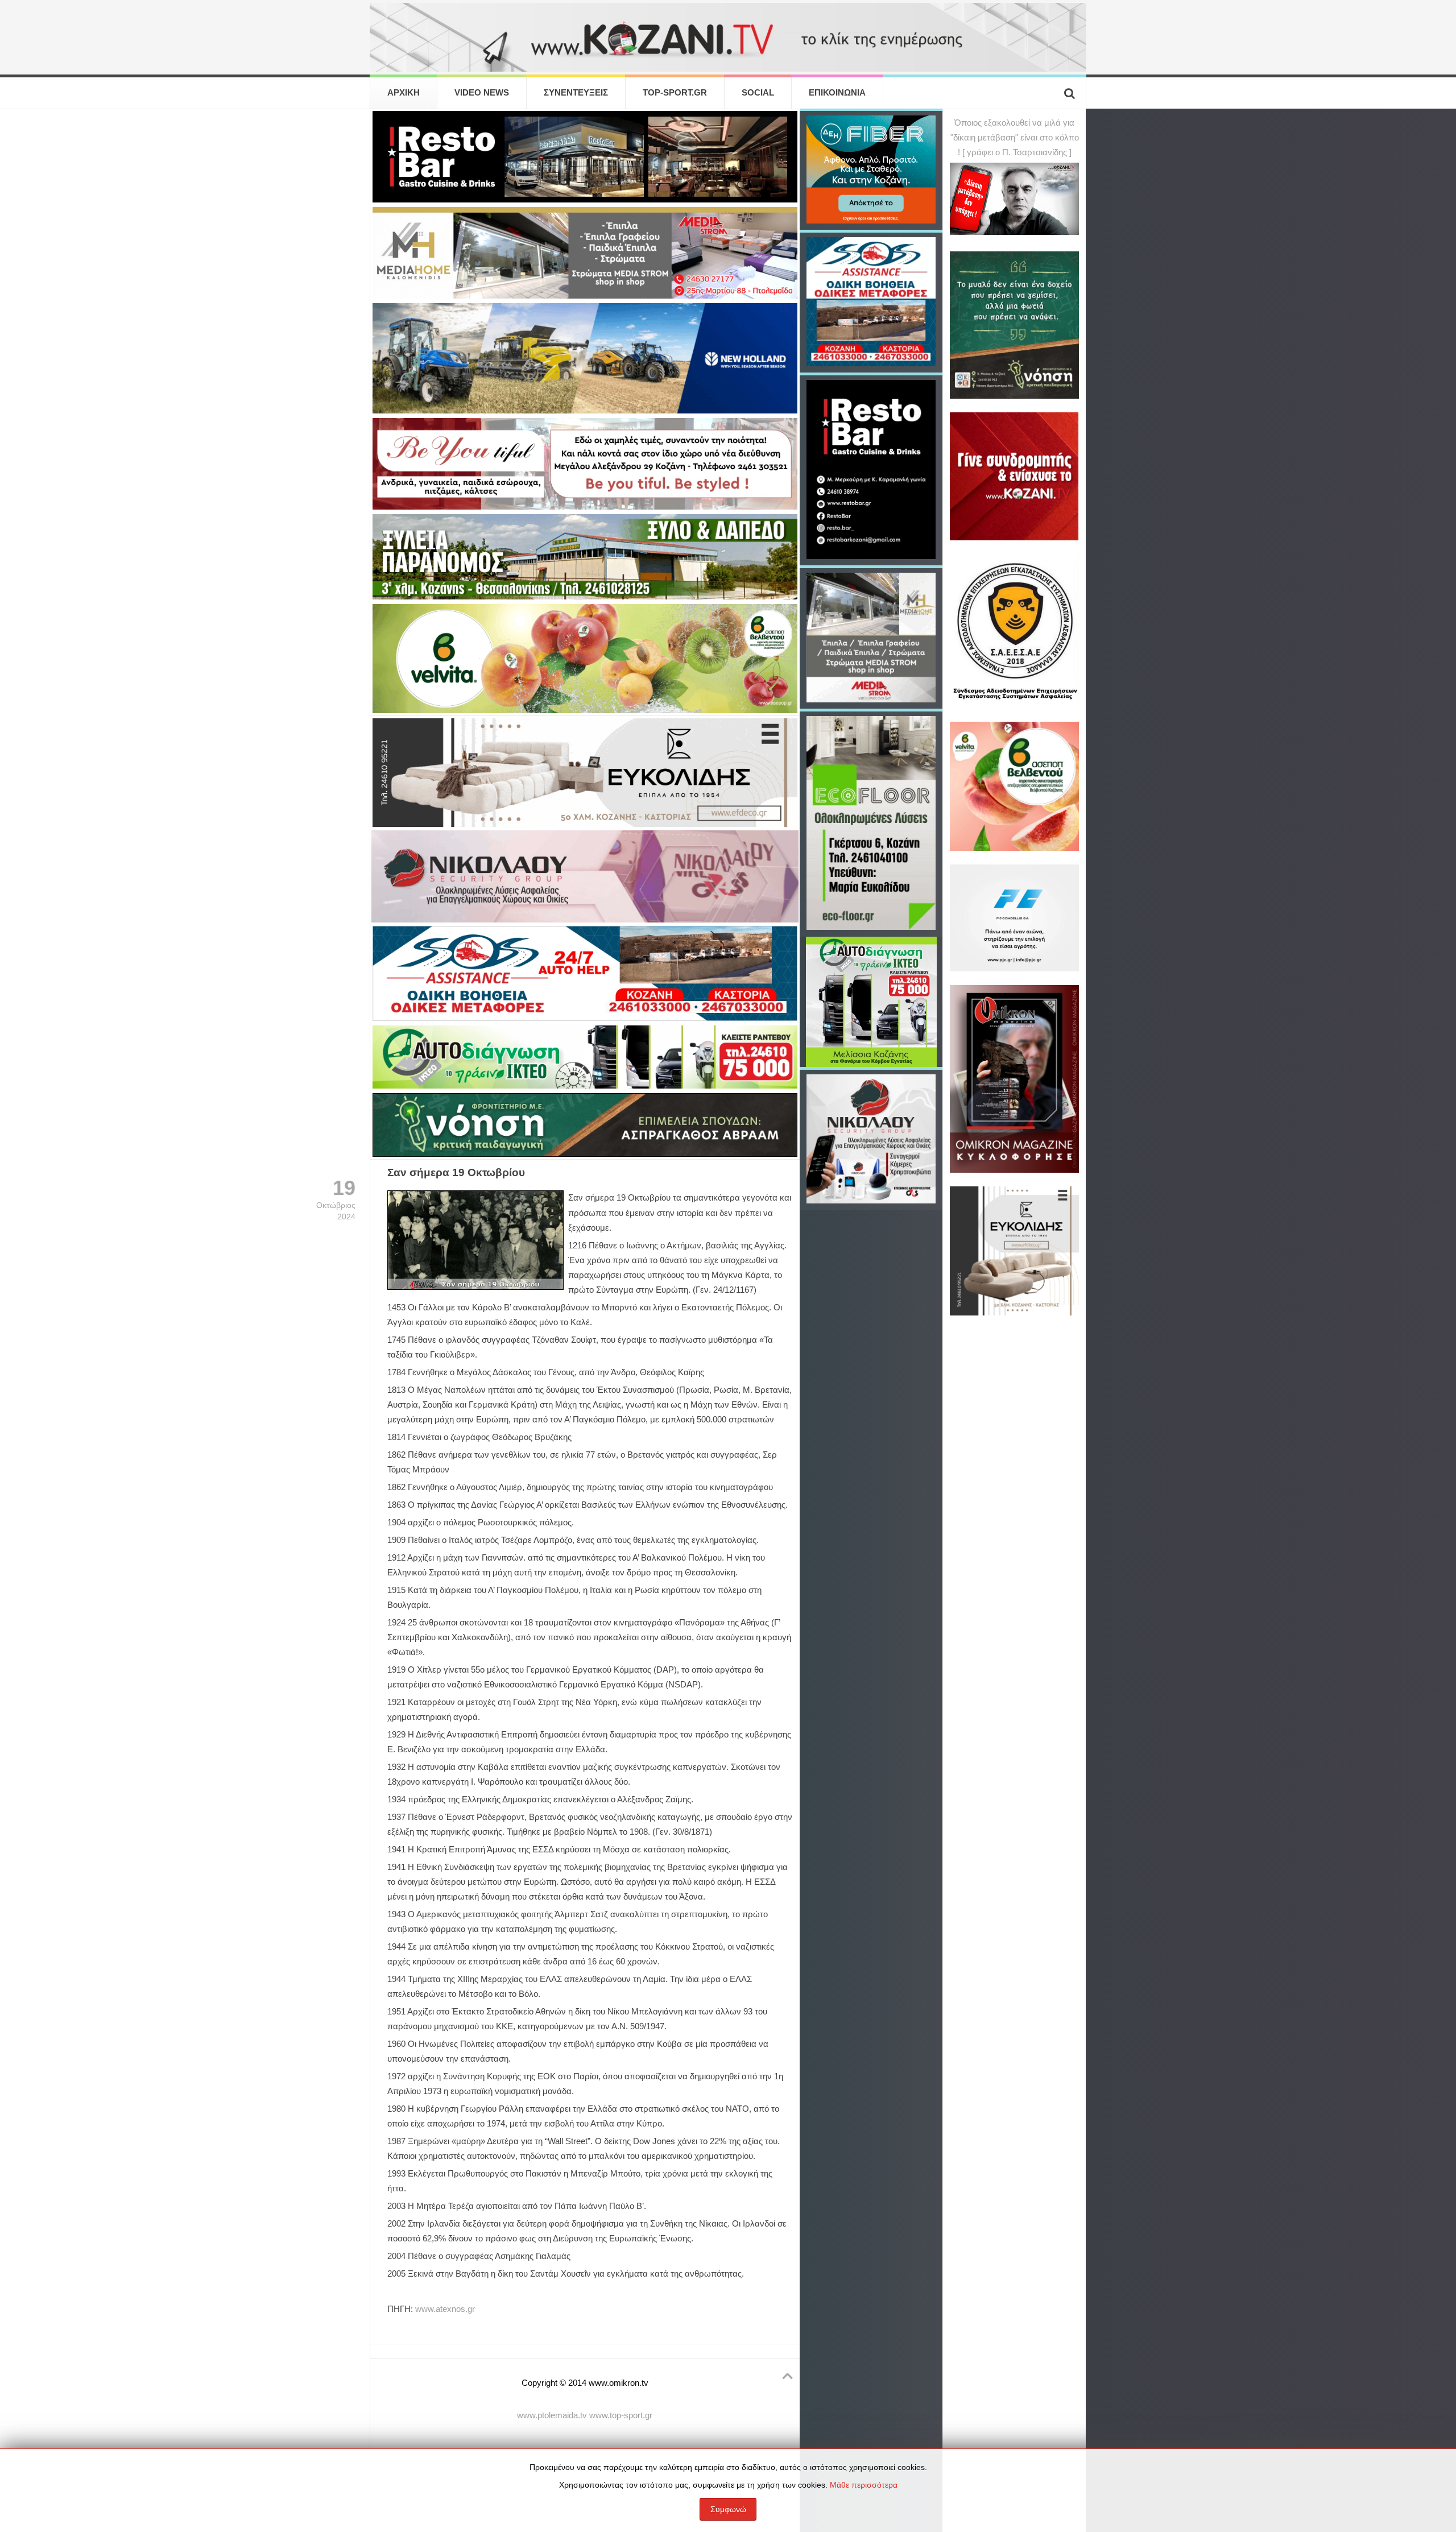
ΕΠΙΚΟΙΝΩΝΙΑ (837, 93)
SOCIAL (758, 93)
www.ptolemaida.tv (552, 2415)
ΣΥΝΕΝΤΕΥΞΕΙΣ (576, 93)
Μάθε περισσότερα (864, 2485)
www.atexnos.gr (445, 2309)
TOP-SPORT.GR (675, 93)
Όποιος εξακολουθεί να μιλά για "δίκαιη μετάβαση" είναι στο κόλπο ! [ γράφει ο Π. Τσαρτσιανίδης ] (1015, 138)
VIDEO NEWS (482, 93)
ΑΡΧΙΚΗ (404, 93)
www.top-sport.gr (621, 2415)
